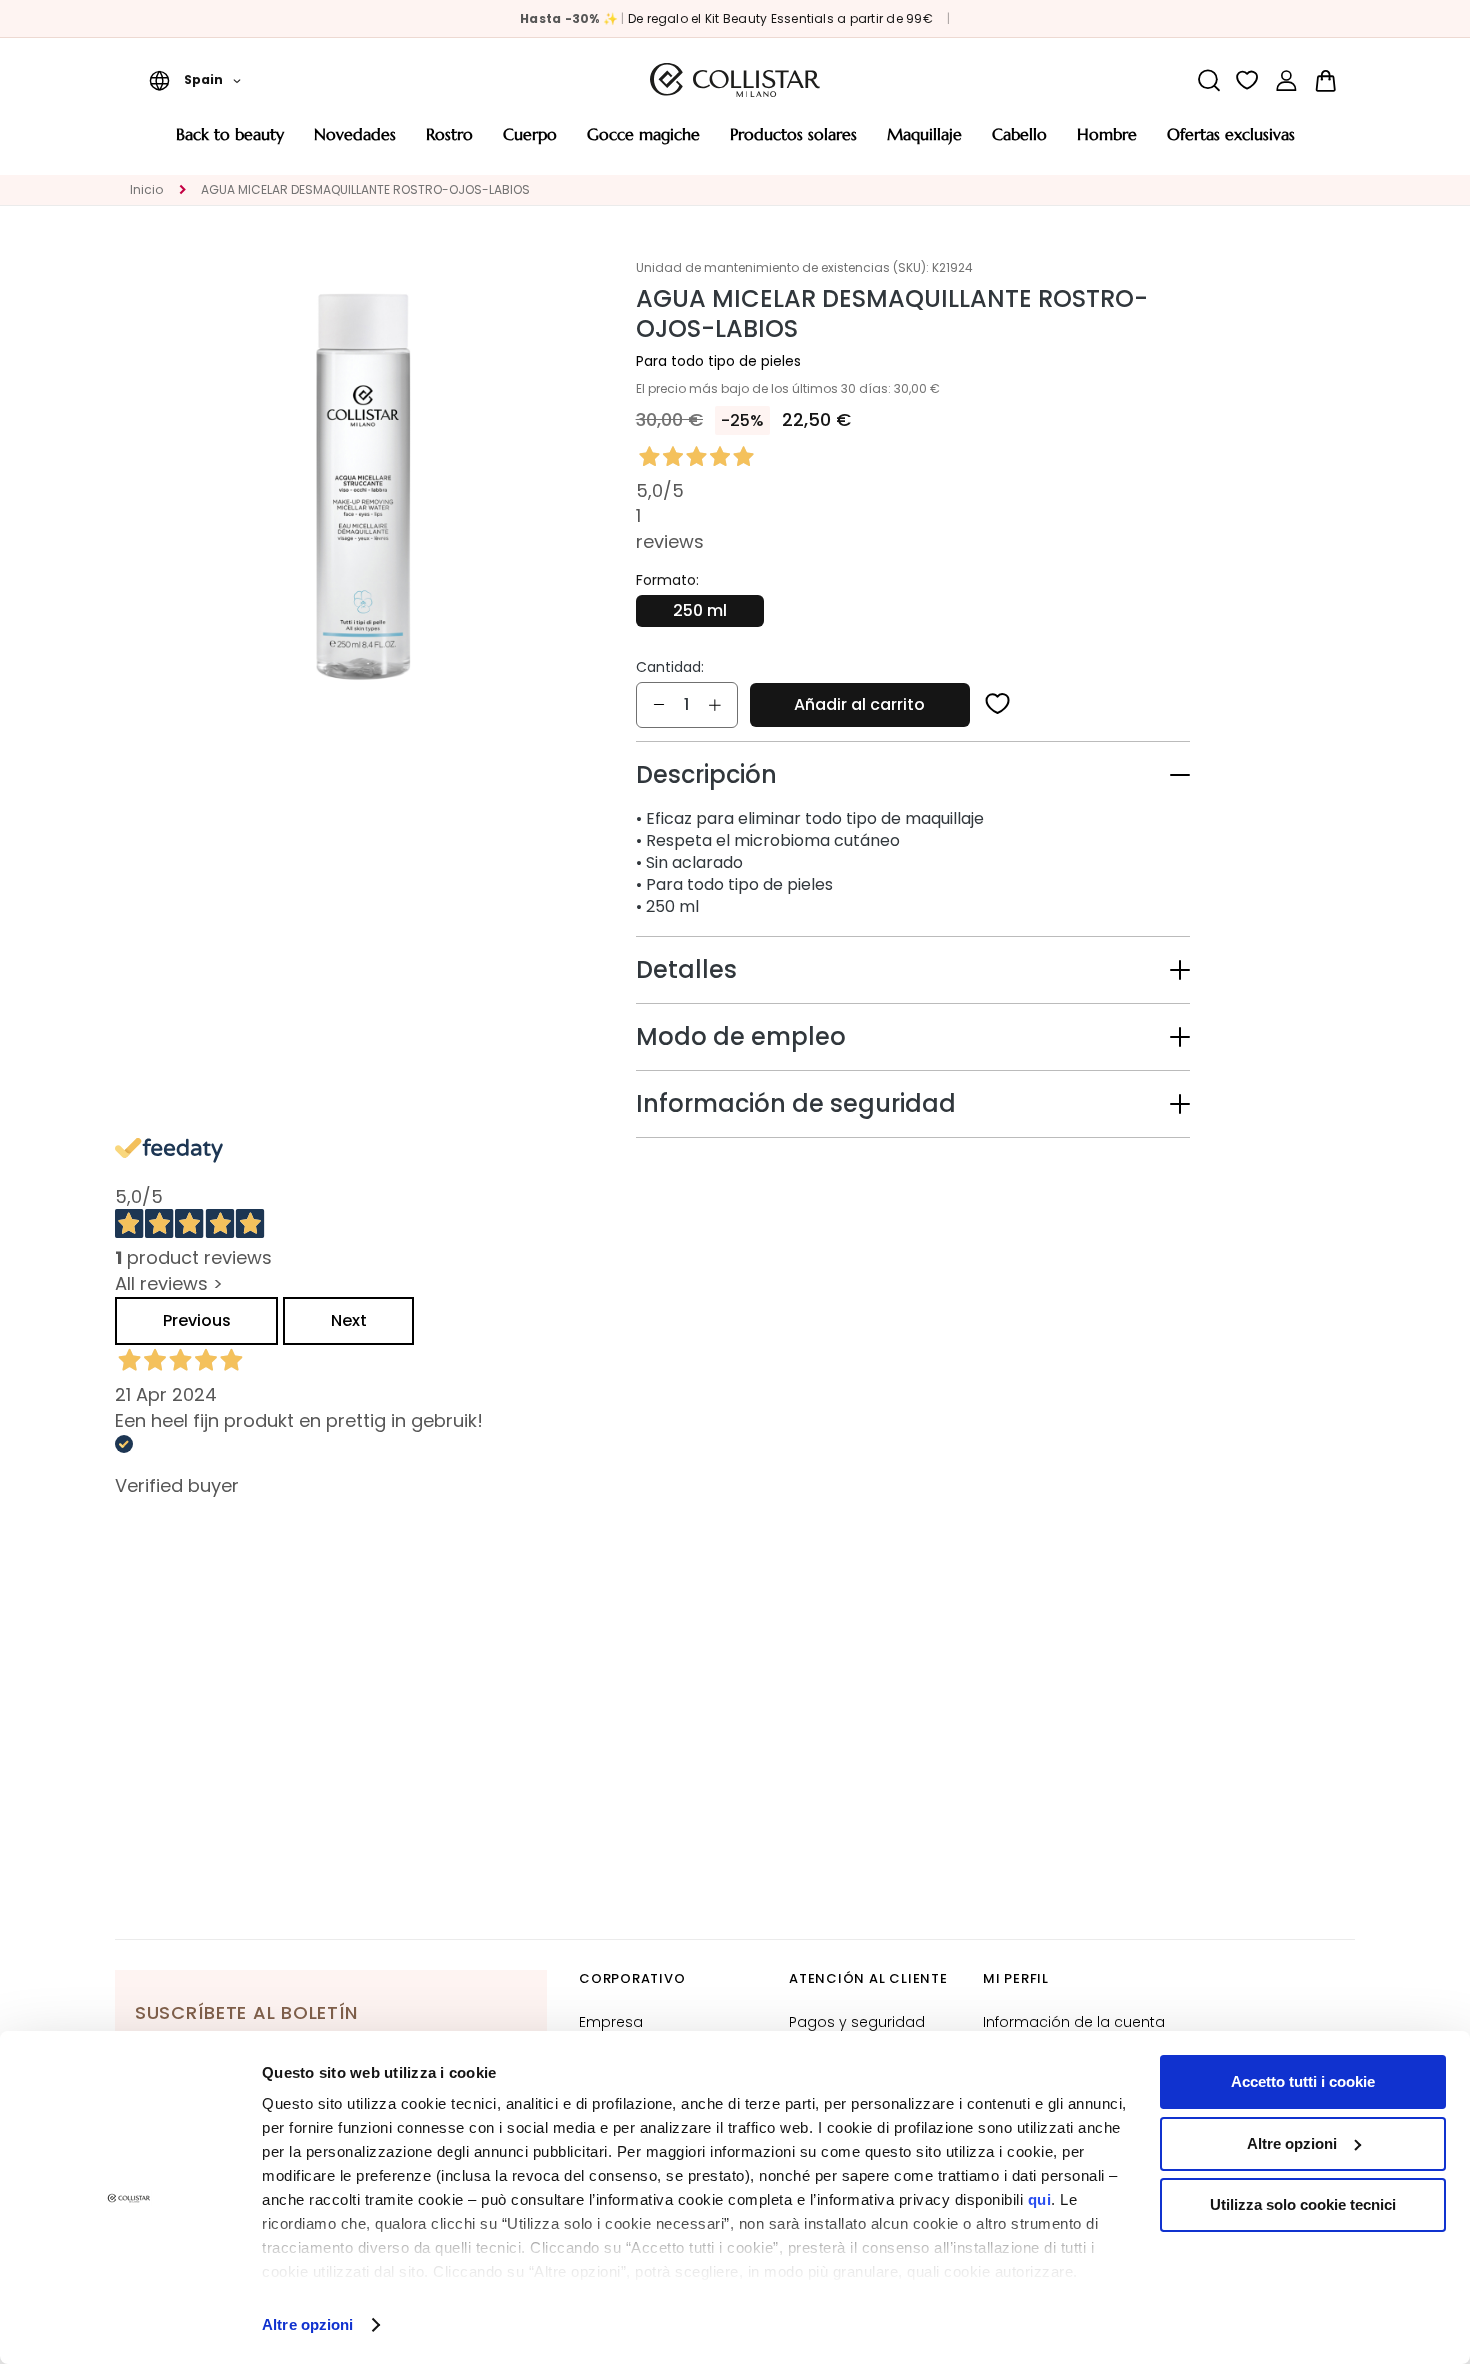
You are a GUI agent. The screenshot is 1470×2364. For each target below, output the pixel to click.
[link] (1286, 80)
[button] (195, 80)
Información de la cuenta (1074, 2022)
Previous (197, 1320)
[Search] (1208, 80)
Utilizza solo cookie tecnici (1303, 2204)
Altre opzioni (307, 2324)
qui (1040, 2199)
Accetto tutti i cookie (1303, 2081)
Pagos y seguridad (857, 2022)
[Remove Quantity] (659, 705)
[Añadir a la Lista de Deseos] (998, 705)
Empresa (611, 2022)
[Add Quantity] (715, 705)
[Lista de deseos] (1247, 80)
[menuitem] (230, 141)
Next (349, 1320)
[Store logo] (735, 80)
